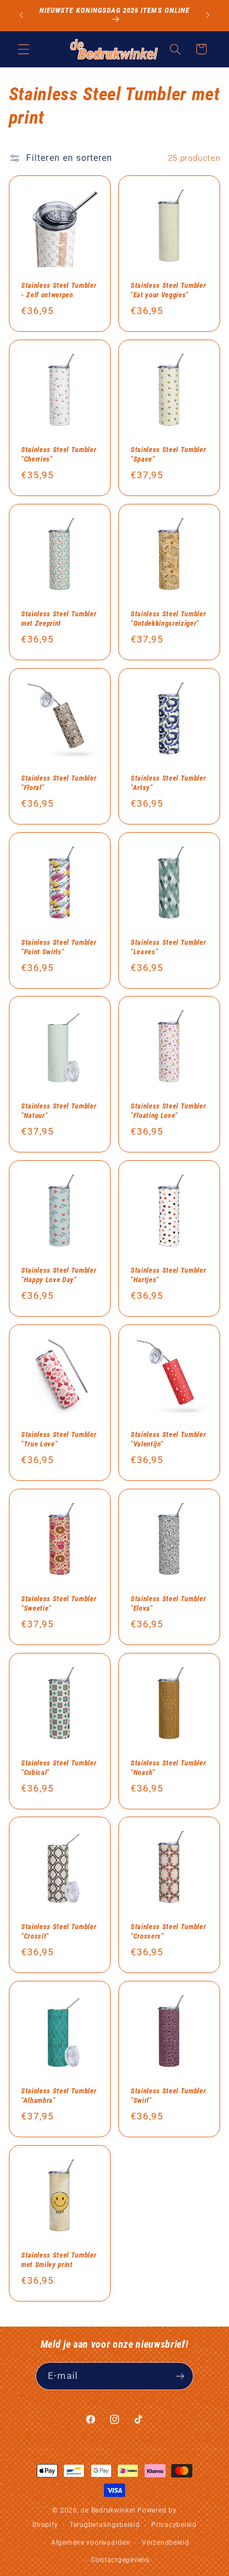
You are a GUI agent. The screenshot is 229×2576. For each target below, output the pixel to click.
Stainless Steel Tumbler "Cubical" (59, 1767)
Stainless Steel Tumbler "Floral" (59, 782)
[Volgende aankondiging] (208, 15)
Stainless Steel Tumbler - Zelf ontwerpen (59, 290)
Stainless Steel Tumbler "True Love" (59, 1439)
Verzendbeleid (166, 2543)
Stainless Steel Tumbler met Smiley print (59, 2260)
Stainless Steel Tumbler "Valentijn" (168, 1439)
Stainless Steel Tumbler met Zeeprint (59, 619)
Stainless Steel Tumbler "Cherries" (59, 454)
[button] (23, 49)
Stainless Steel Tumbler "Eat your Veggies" (168, 290)
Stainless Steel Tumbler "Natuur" (59, 1111)
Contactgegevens (120, 2560)
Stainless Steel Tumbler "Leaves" (168, 946)
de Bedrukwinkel (108, 2510)
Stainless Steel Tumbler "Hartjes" (168, 1275)
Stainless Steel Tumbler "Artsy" (168, 782)
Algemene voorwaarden (91, 2543)
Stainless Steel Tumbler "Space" (168, 454)
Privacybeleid (174, 2525)
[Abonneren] (180, 2376)
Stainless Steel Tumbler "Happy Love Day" (59, 1275)
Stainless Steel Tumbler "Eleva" (168, 1603)
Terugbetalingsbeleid (105, 2525)
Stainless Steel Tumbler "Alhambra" (59, 2096)
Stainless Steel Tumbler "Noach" (168, 1767)
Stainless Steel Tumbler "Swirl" (168, 2096)
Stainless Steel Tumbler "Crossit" (59, 1931)
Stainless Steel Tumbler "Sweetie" (59, 1603)
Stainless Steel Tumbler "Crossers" (168, 1931)
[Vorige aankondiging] (21, 15)
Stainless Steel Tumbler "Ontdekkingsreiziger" (168, 619)
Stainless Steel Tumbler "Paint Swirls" (59, 946)
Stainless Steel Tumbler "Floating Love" (168, 1111)
